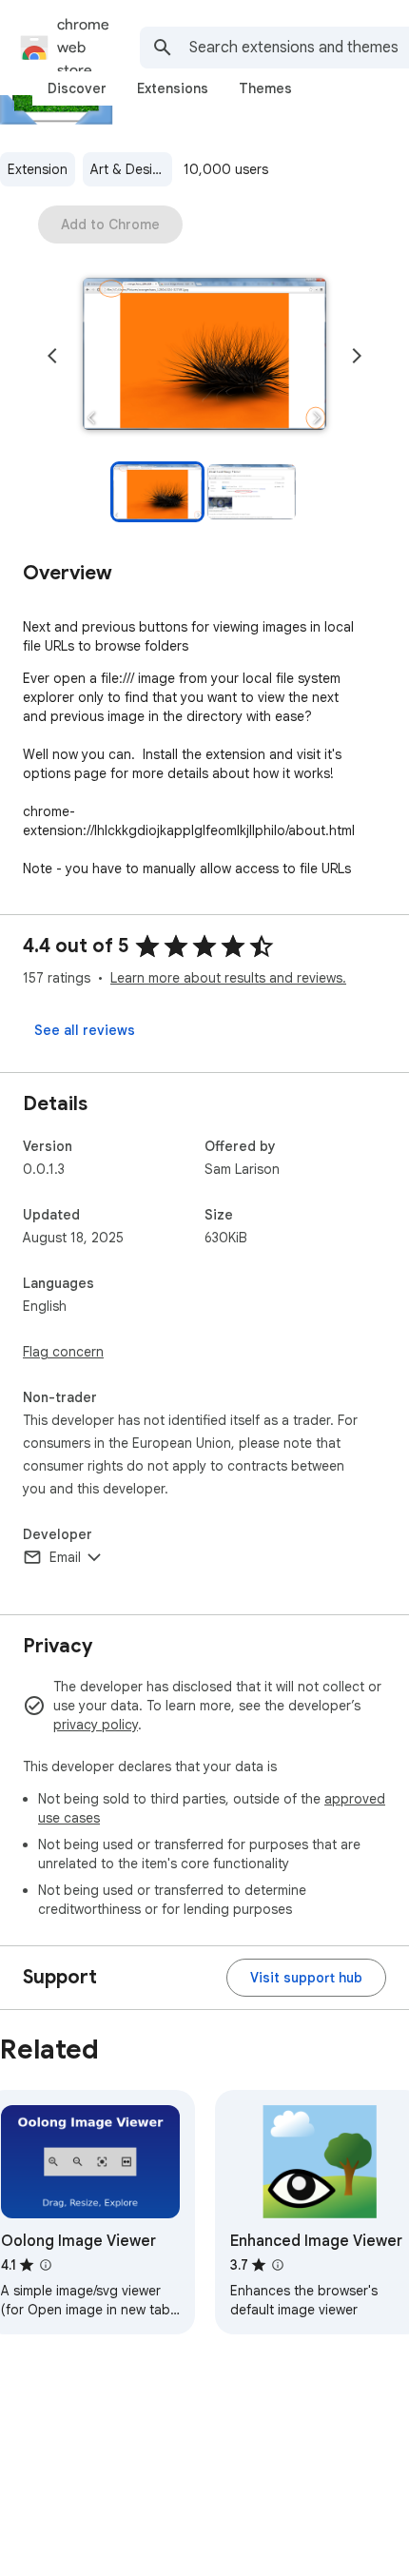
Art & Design (129, 169)
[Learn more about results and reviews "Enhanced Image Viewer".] (278, 2265)
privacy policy (96, 1725)
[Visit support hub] (306, 1978)
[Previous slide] (52, 356)
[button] (204, 356)
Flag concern (63, 1352)
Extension (38, 169)
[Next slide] (357, 356)
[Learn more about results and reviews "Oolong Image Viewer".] (46, 2265)
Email (65, 1557)
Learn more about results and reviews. (228, 978)
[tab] (77, 88)
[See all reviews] (85, 1030)
